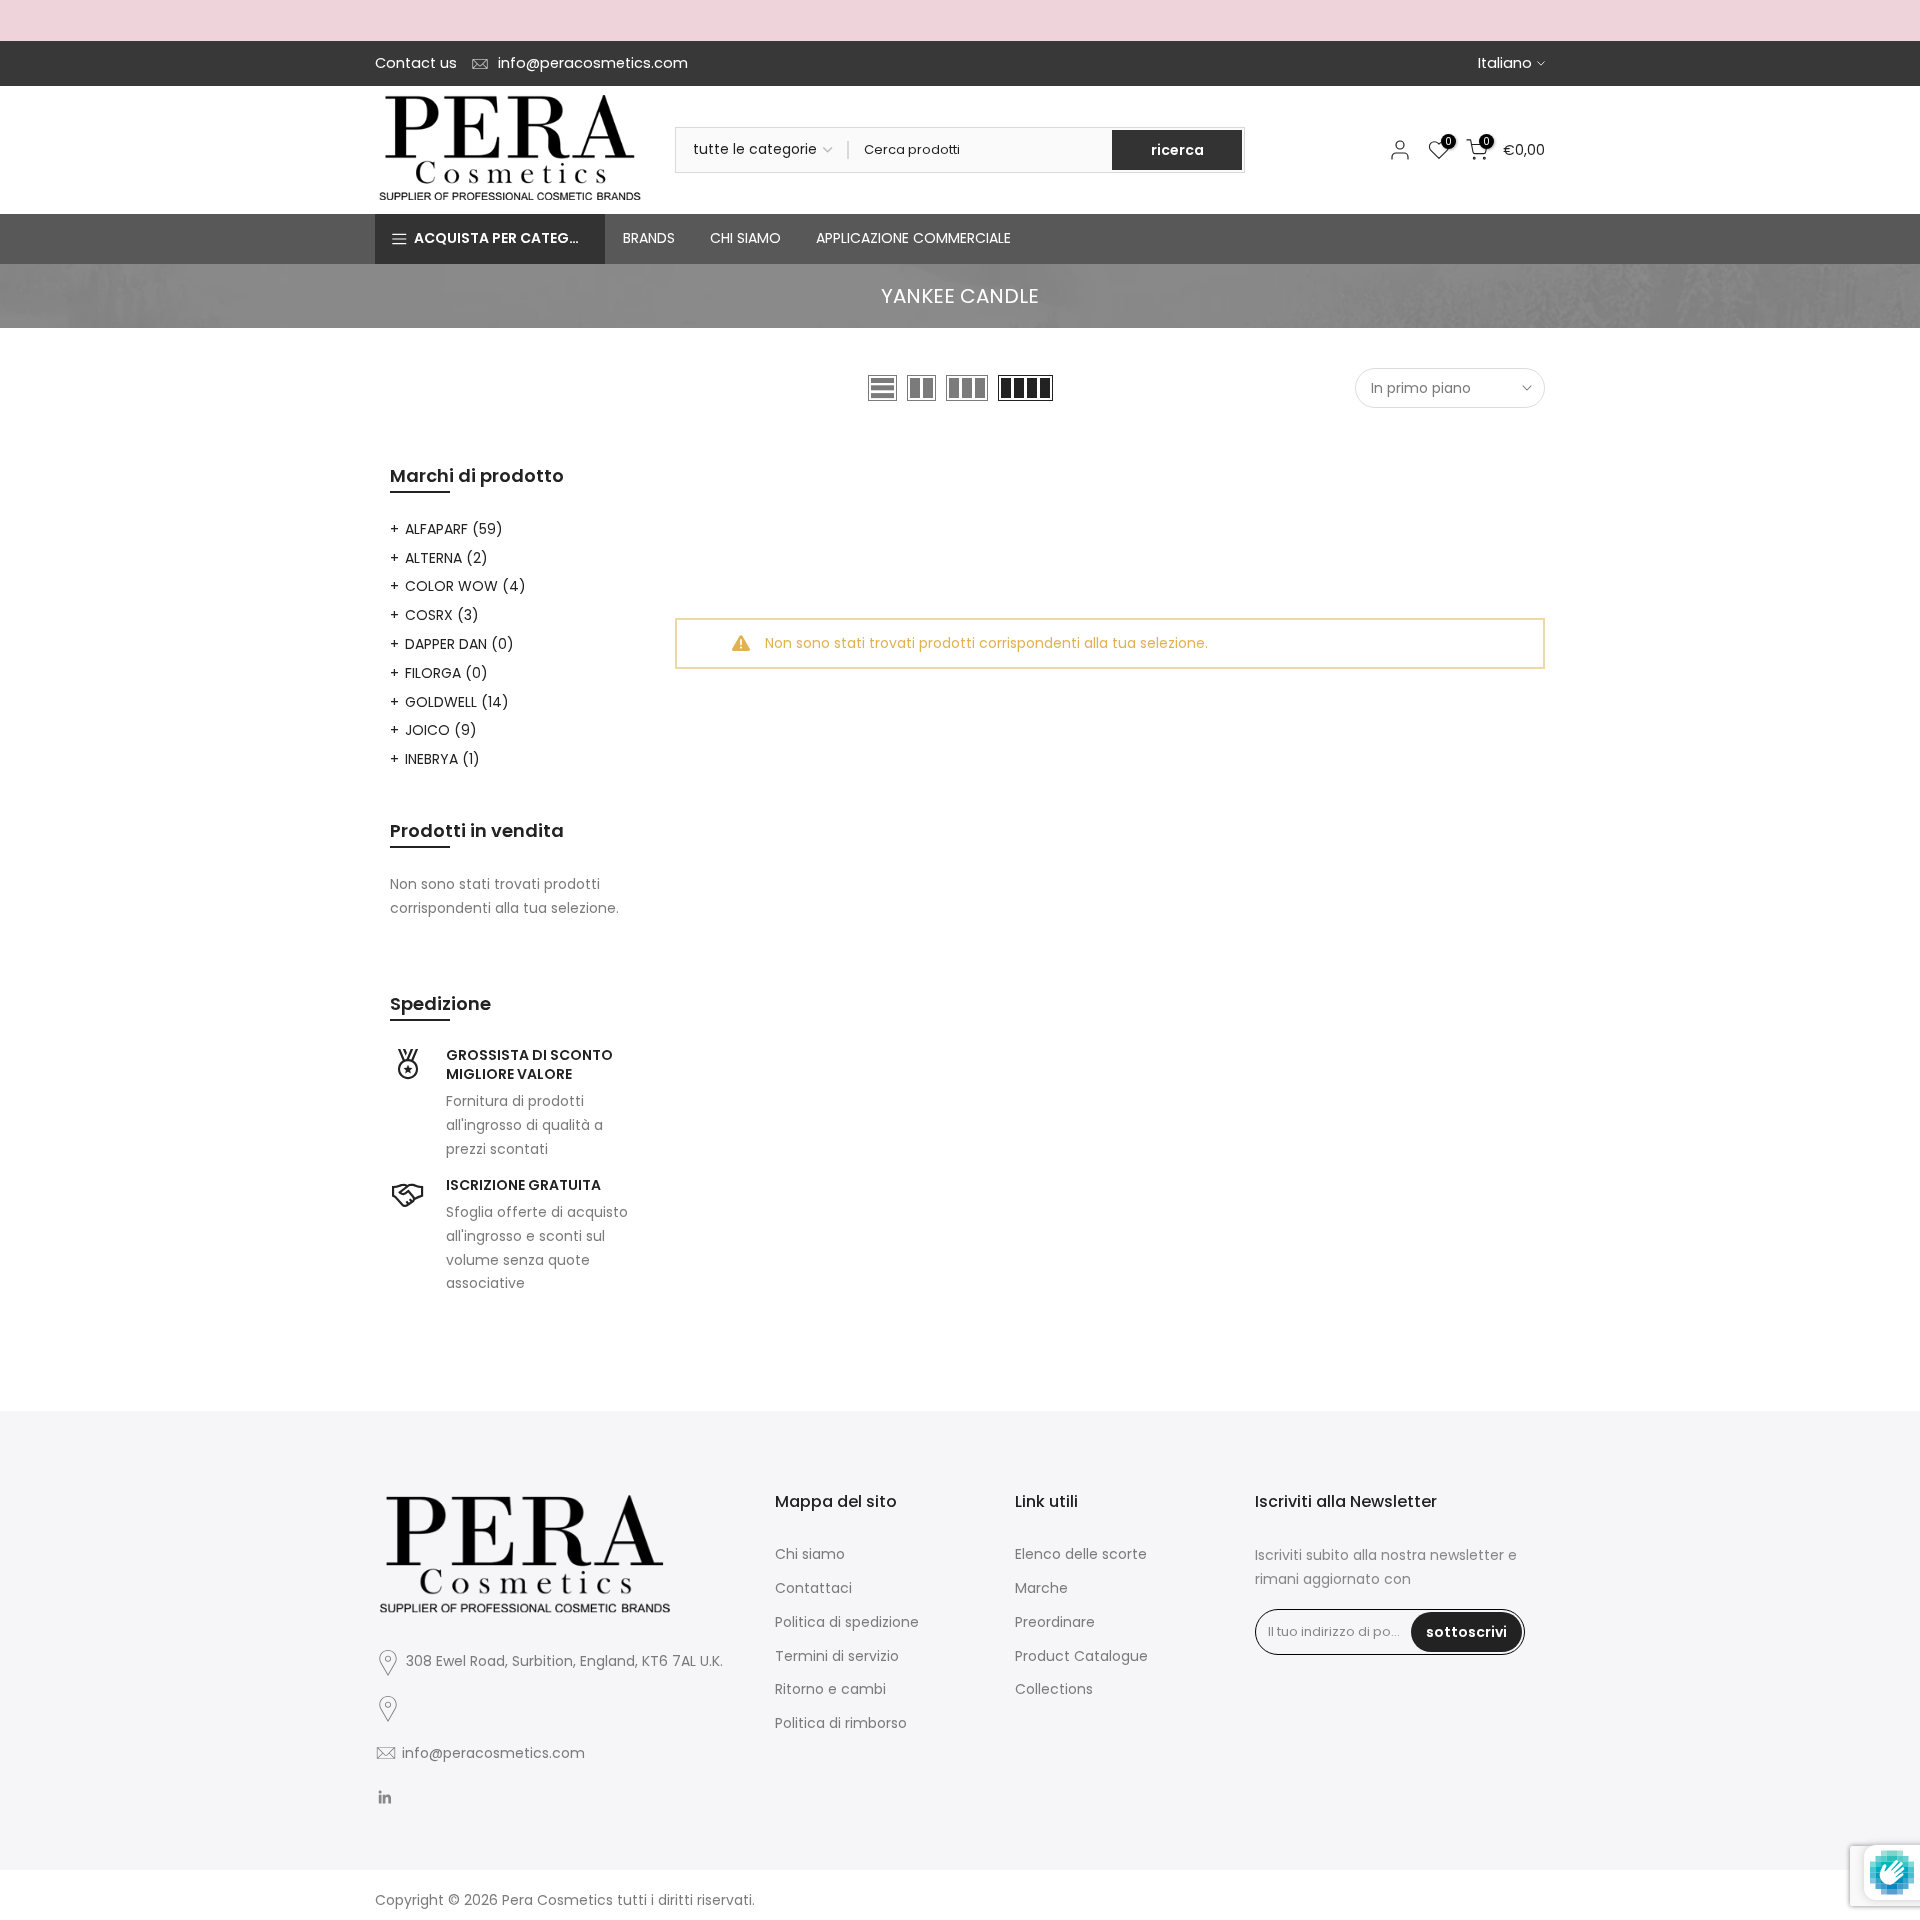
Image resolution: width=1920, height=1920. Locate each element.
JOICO (441, 730)
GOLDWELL (457, 702)
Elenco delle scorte (1081, 1554)
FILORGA (446, 673)
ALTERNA (446, 558)
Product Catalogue (1081, 1656)
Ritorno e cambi (830, 1689)
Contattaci (813, 1588)
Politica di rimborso (841, 1723)
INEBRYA (442, 759)
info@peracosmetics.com (593, 63)
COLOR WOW (465, 586)
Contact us (416, 63)
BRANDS (649, 238)
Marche (1041, 1588)
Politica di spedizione (847, 1622)
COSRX (442, 615)
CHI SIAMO (745, 238)
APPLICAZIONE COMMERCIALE (913, 238)
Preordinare (1055, 1622)
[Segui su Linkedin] (384, 1798)
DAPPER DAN (459, 644)
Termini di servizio (837, 1656)
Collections (1054, 1689)
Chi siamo (810, 1554)
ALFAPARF (454, 529)
